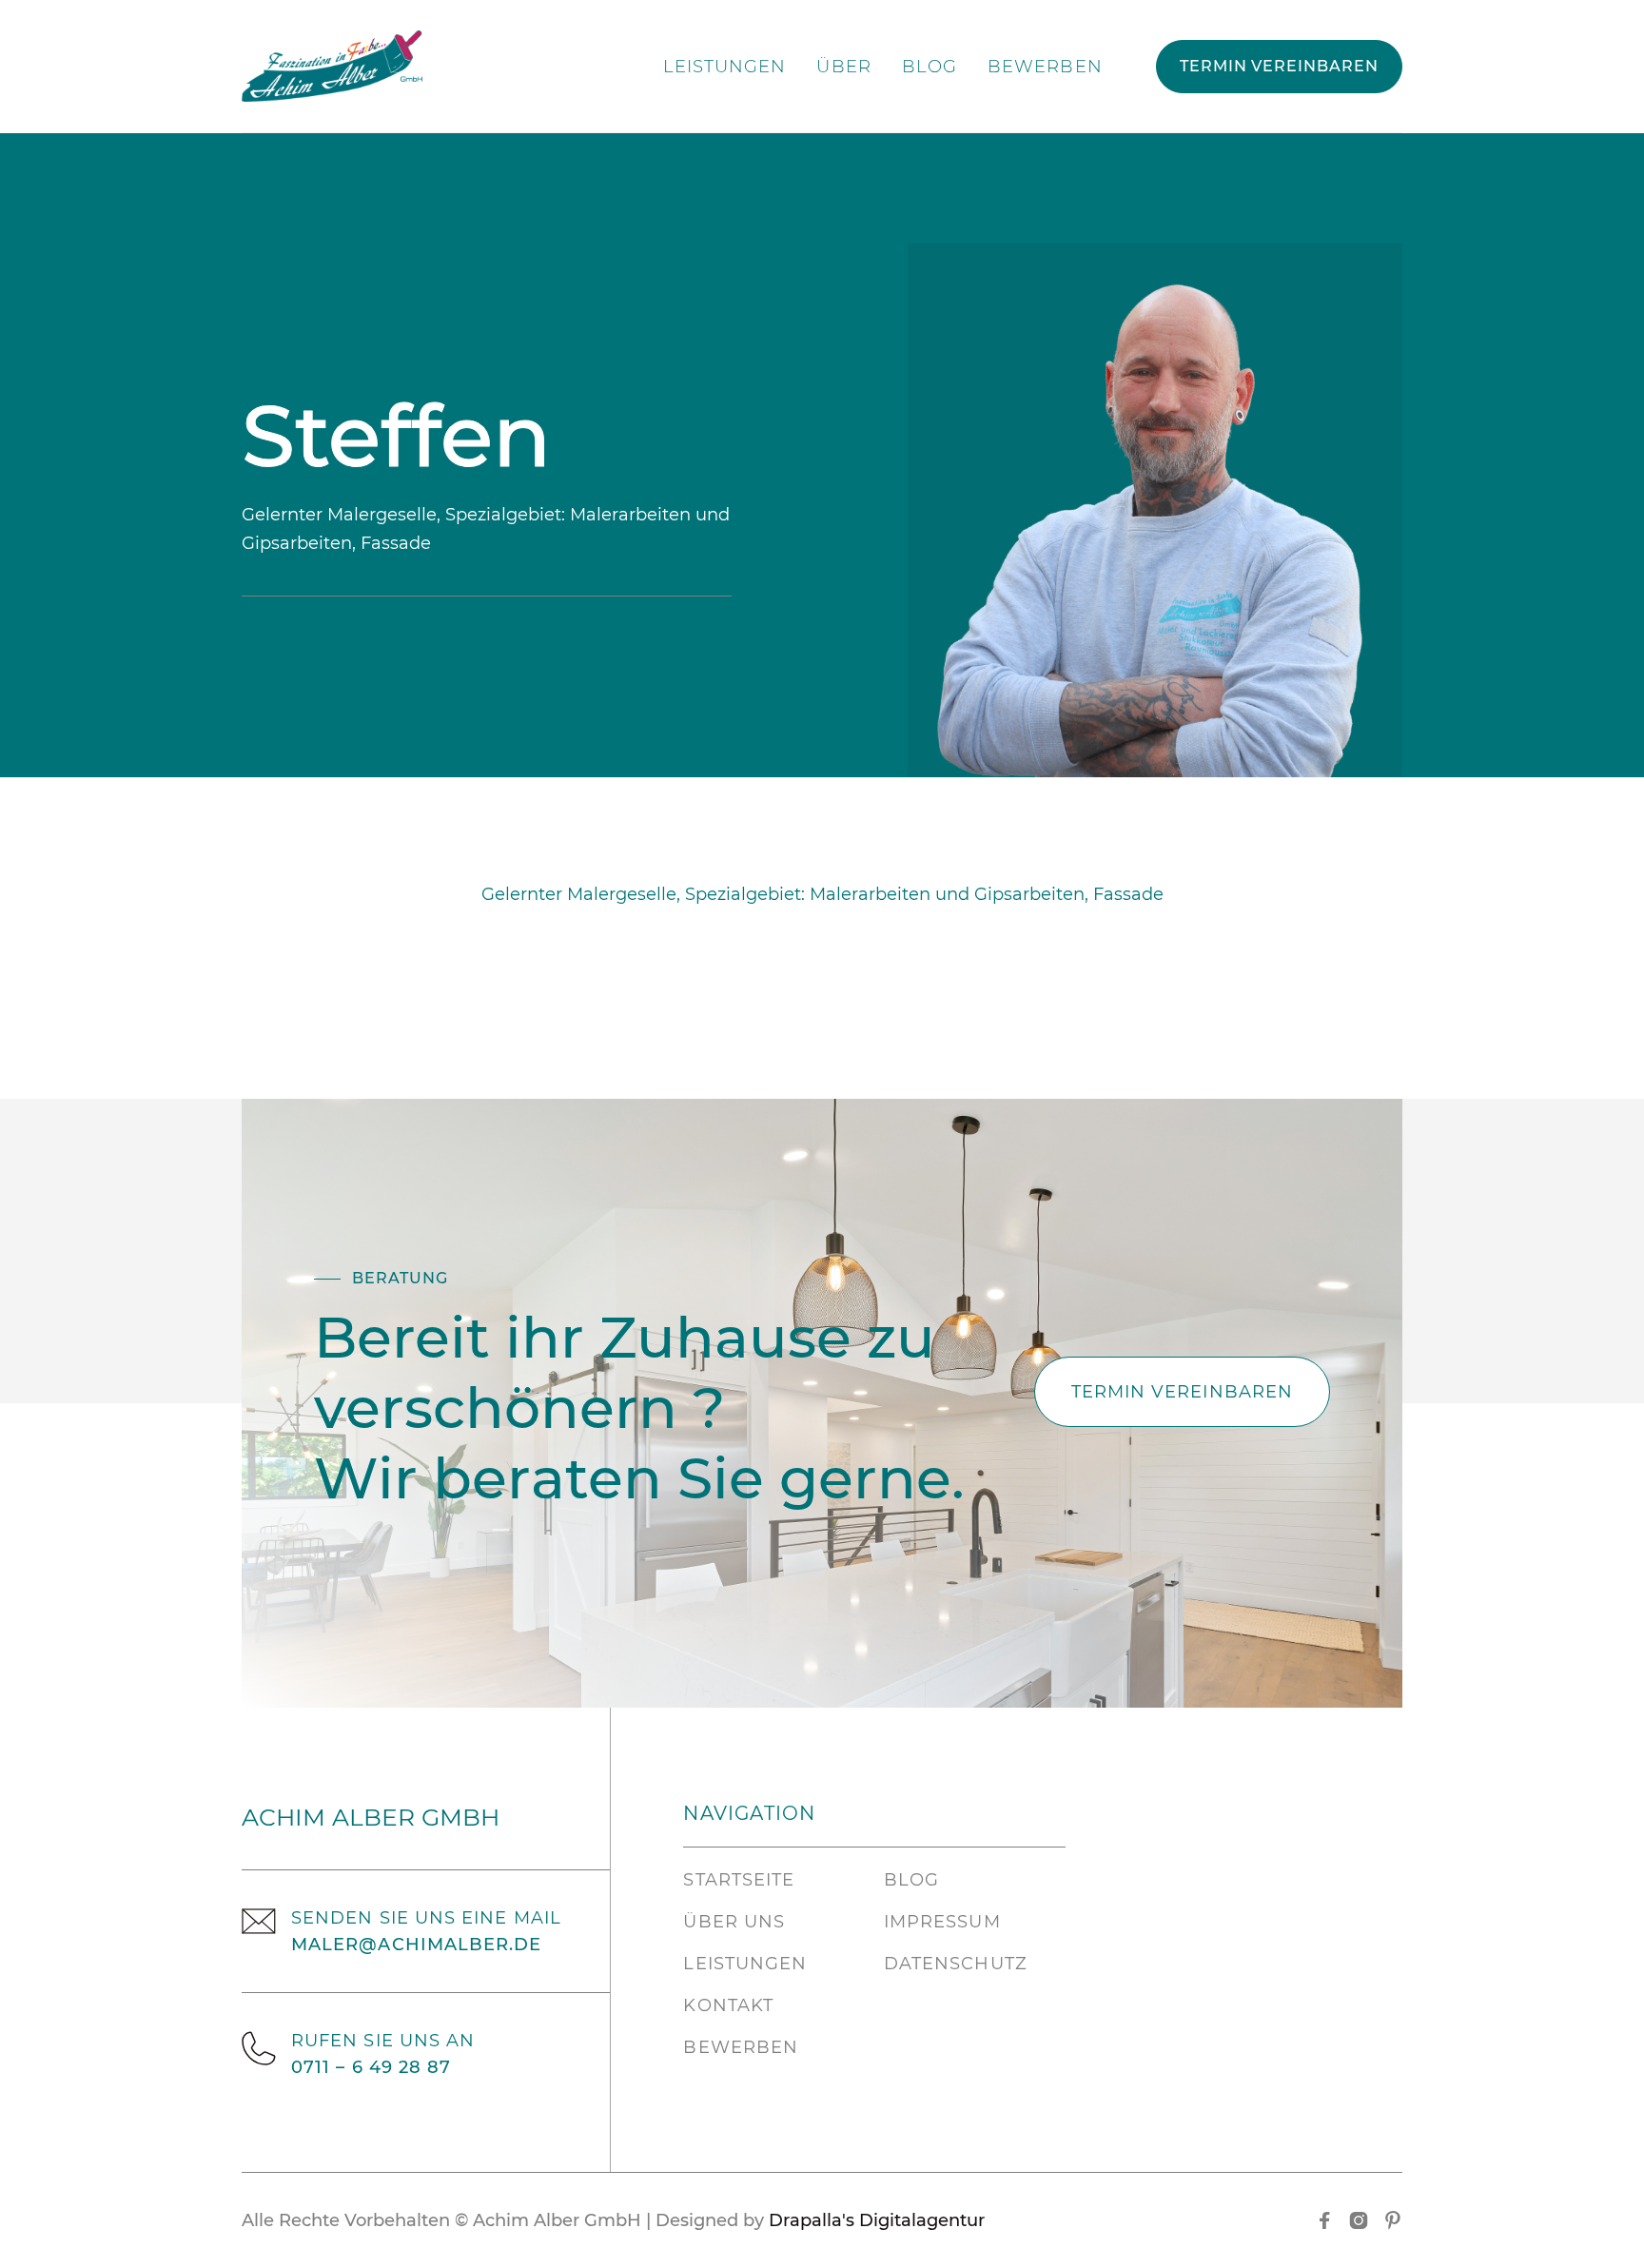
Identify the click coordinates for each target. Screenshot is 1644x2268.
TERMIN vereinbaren (1279, 66)
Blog (930, 67)
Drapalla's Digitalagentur (877, 2220)
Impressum (942, 1922)
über (843, 67)
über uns (734, 1922)
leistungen (725, 67)
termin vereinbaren (1182, 1392)
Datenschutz (956, 1964)
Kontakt (728, 2005)
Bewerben (1045, 67)
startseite (739, 1880)
